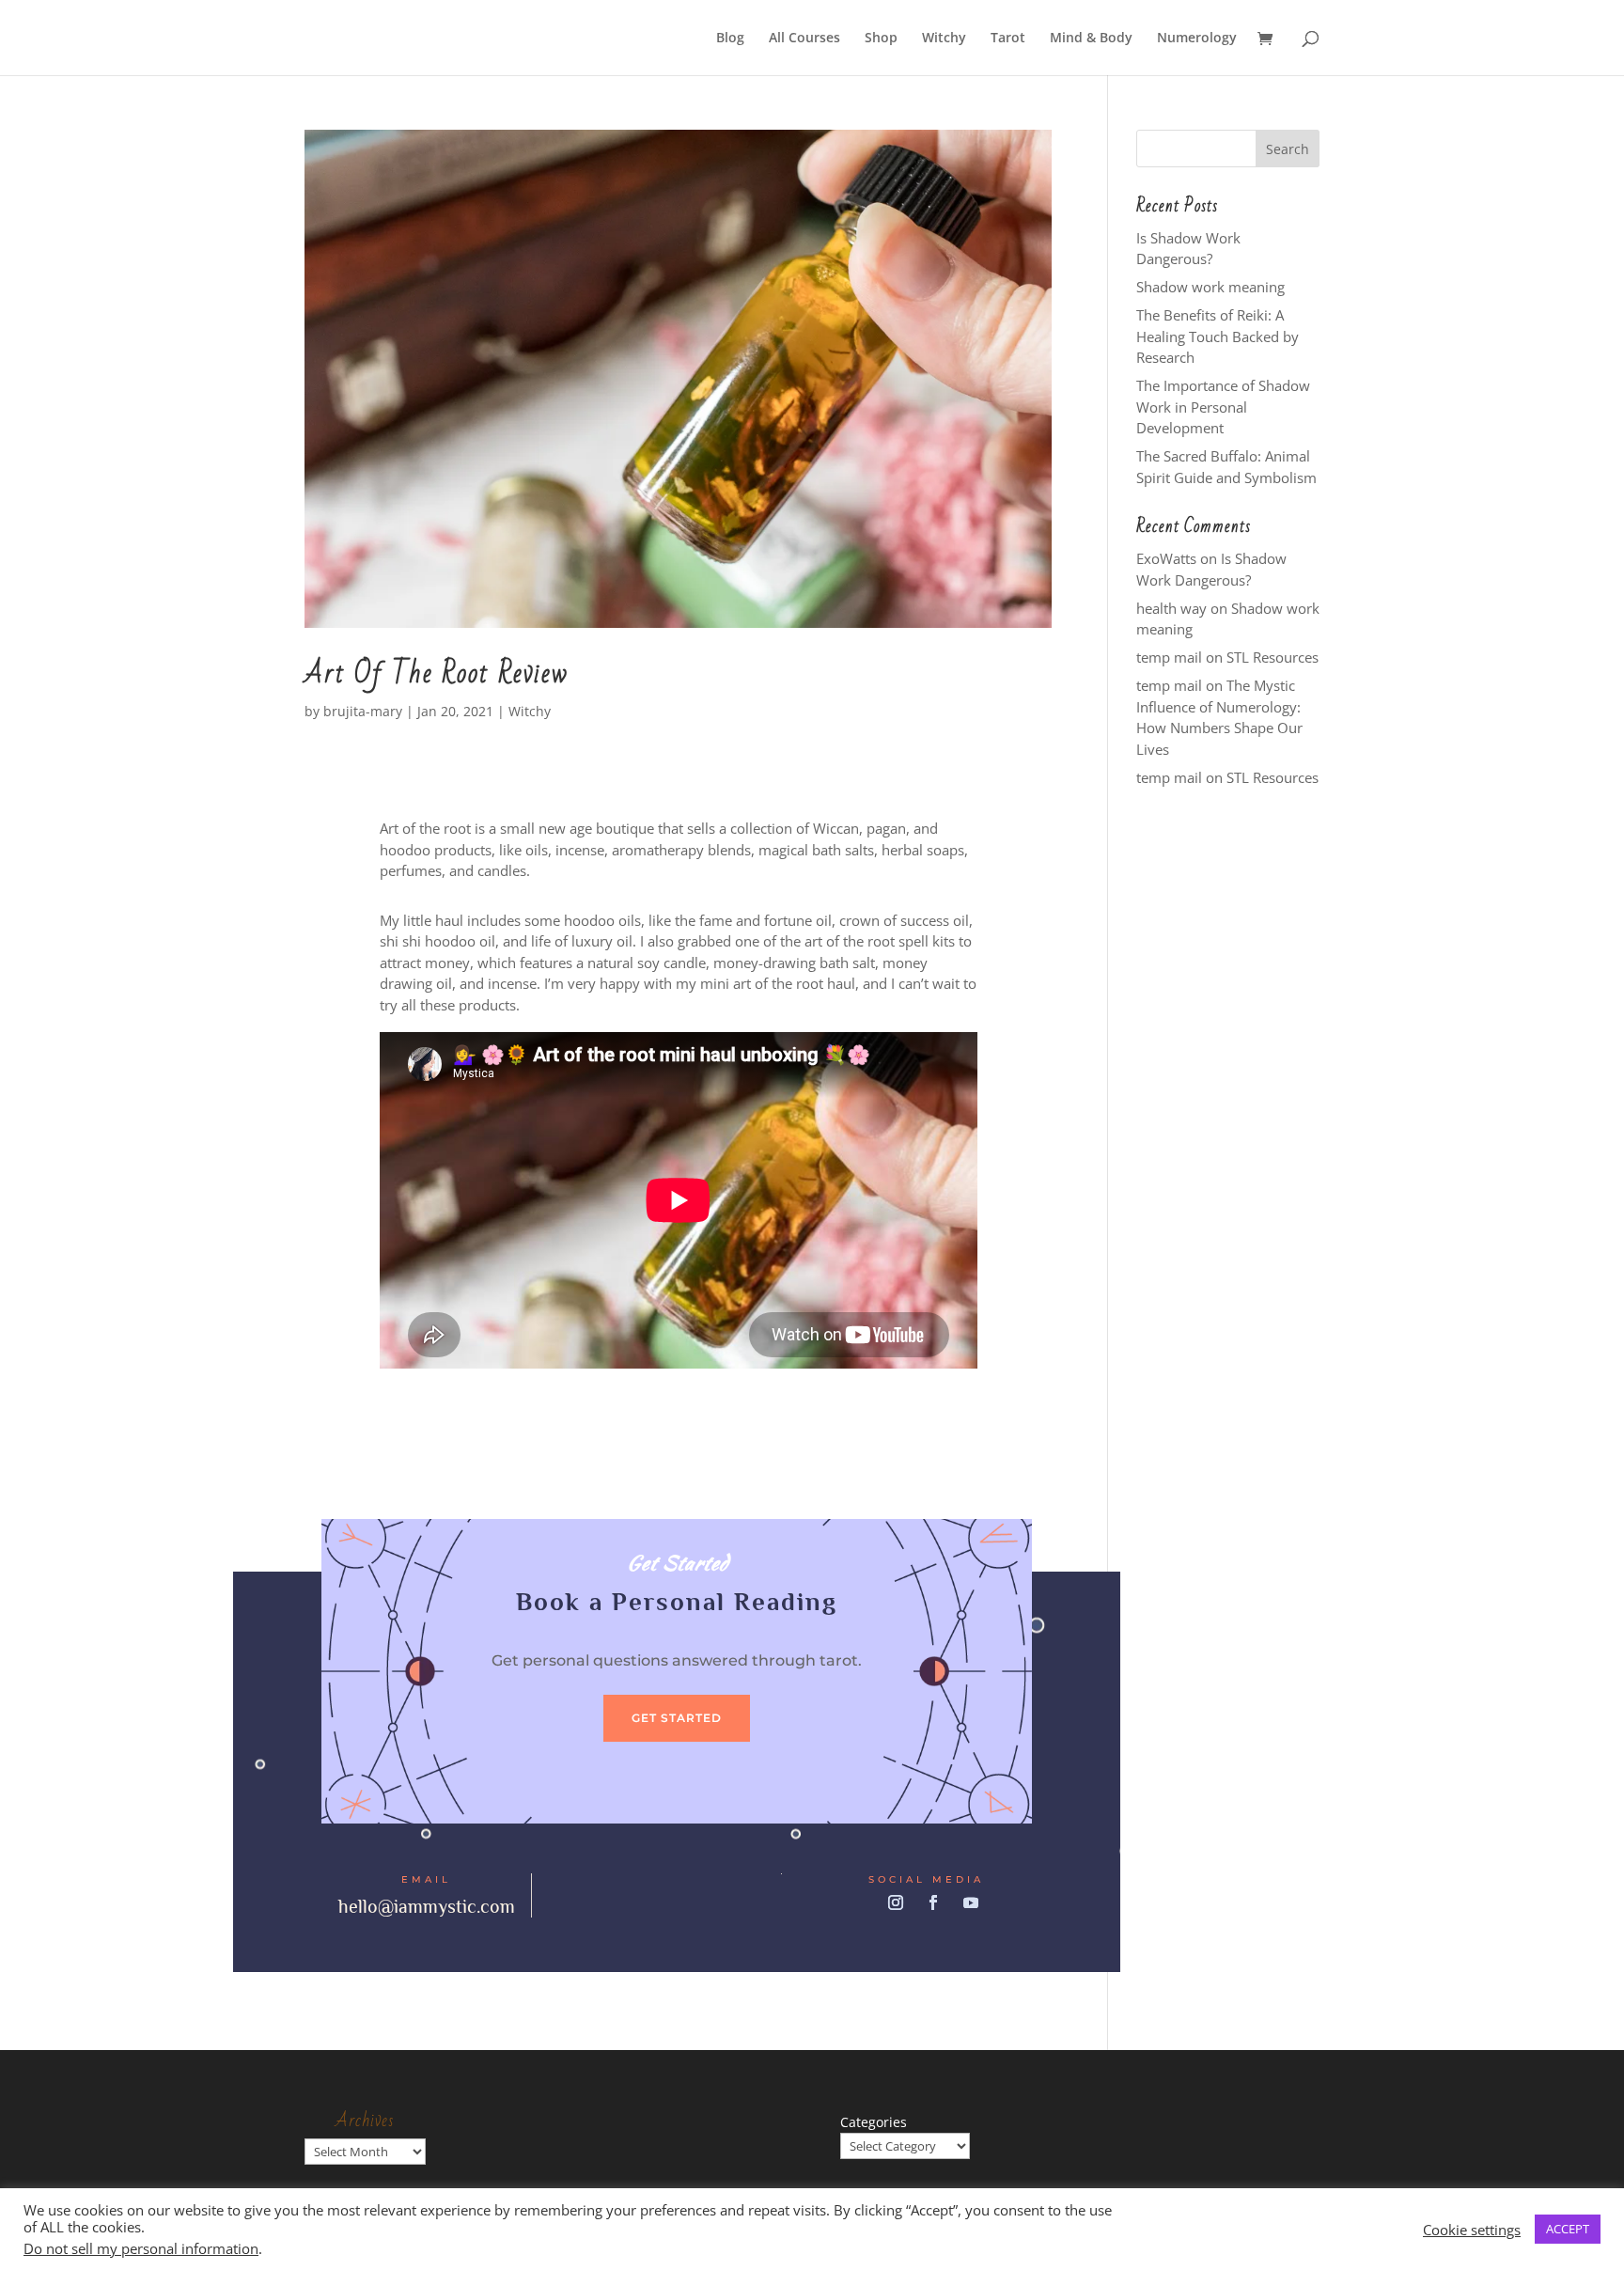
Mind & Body (1091, 39)
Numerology (1197, 39)
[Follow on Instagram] (896, 1902)
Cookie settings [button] (1472, 2230)
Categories (874, 2122)
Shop (881, 39)
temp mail (1169, 657)
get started (677, 1718)
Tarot (1008, 39)
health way (1171, 608)
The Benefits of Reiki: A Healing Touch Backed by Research (1218, 336)
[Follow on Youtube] (971, 1902)
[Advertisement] (1228, 1098)
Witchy (944, 39)
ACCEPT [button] (1568, 2229)
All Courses (804, 39)
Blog (730, 39)
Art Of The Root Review (437, 673)
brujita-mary (363, 711)
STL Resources (1273, 657)
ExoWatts (1166, 558)
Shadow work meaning (1210, 287)
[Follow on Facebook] (933, 1902)
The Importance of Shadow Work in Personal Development (1223, 407)
